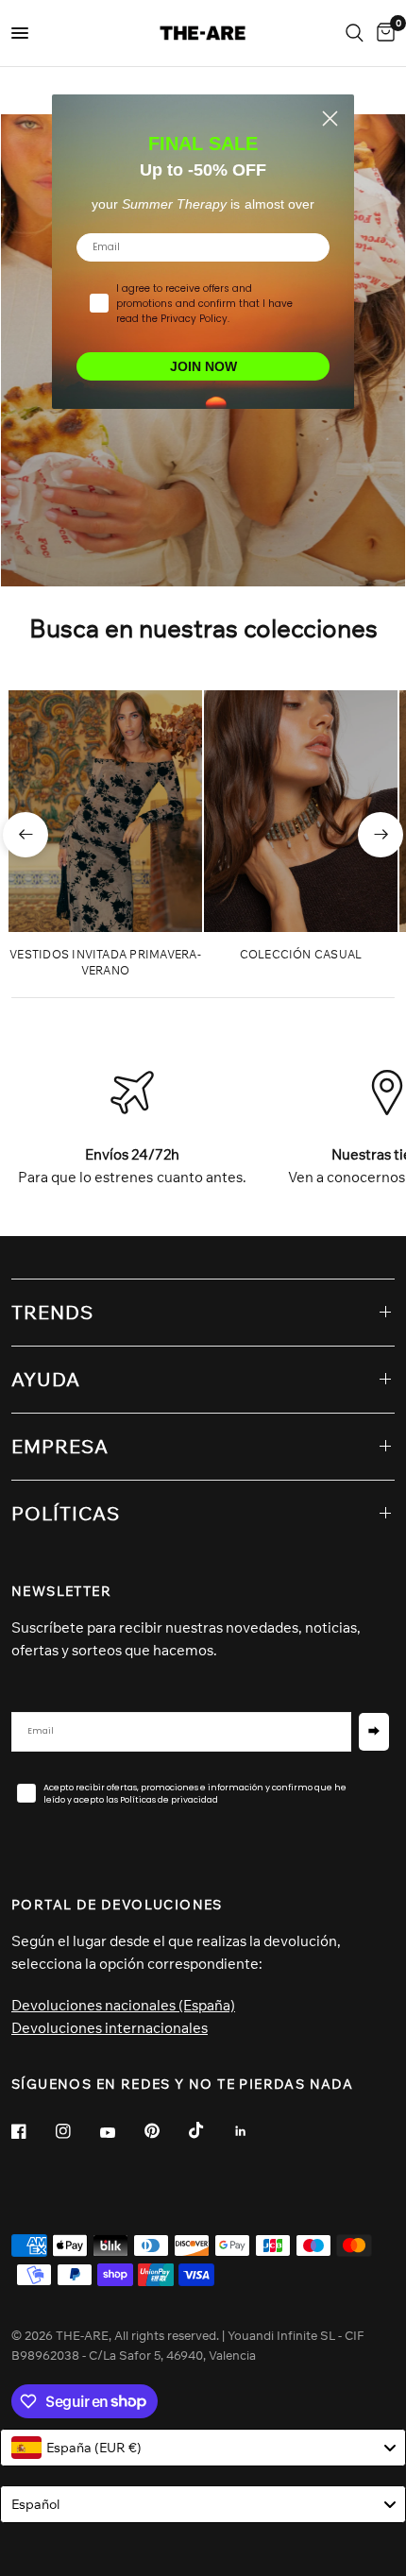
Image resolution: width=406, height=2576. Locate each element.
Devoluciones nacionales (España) (123, 2005)
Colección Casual (301, 954)
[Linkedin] (254, 2131)
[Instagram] (76, 2131)
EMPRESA (60, 1446)
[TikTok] (210, 2130)
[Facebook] (32, 2131)
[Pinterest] (165, 2130)
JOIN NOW (203, 366)
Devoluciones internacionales (110, 2028)
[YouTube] (121, 2133)
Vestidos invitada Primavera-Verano (105, 962)
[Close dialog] (330, 119)
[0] (382, 33)
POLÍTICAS (66, 1513)
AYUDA (46, 1379)
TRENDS (52, 1312)
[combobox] (203, 2448)
